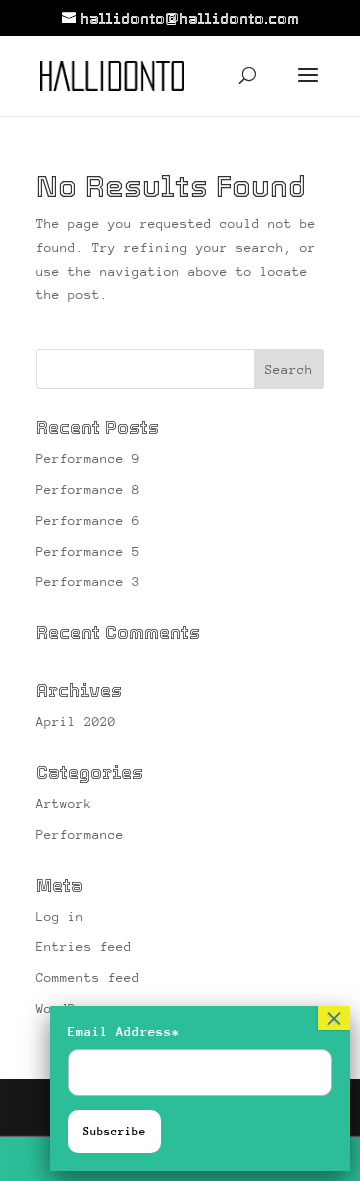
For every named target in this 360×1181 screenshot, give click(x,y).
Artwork (64, 803)
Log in (60, 916)
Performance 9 (88, 458)
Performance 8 (88, 489)
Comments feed (88, 977)
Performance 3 (88, 581)
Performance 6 (88, 520)
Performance (80, 834)
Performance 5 (88, 551)
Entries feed (84, 946)
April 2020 (76, 721)
